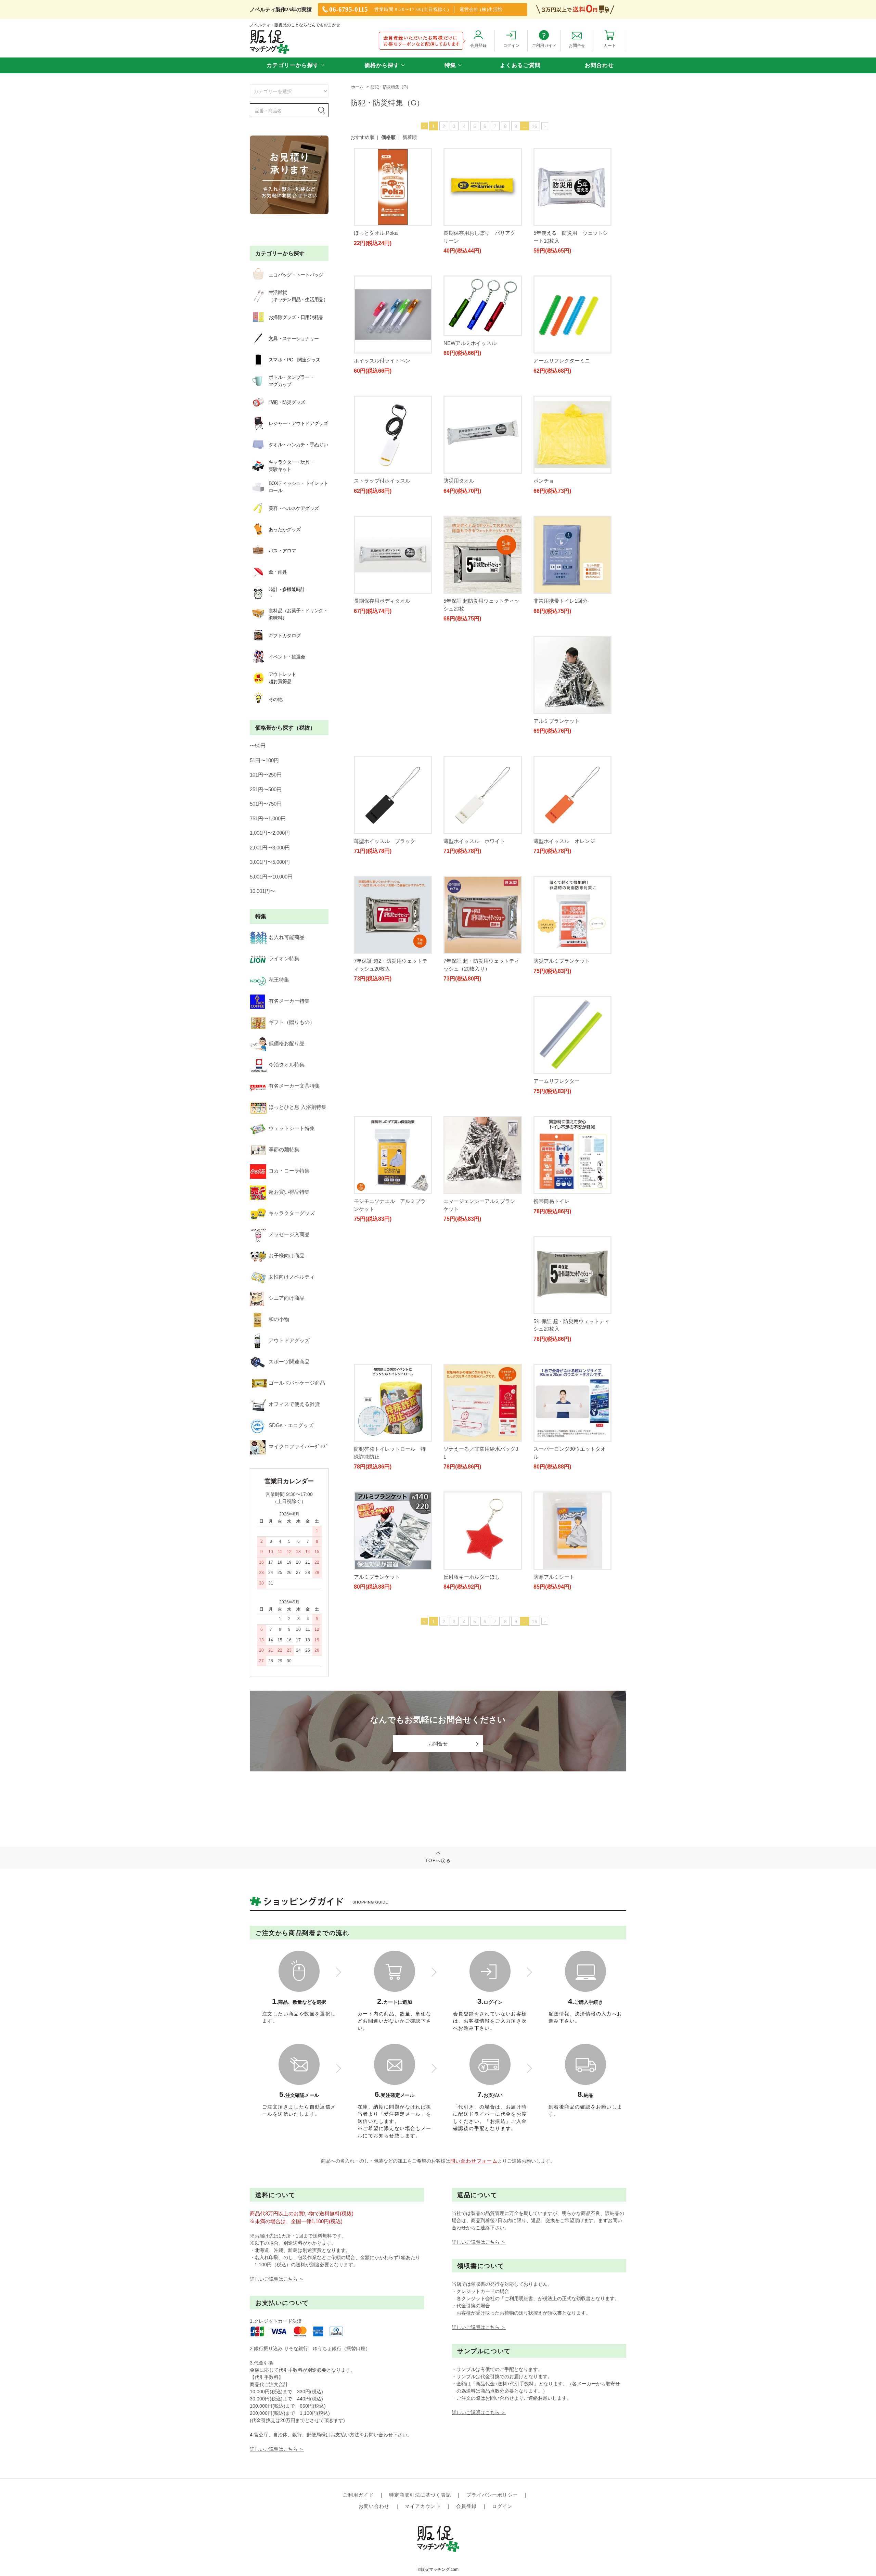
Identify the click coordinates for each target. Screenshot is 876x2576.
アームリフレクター (467, 999)
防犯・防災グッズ (287, 402)
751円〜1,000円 (268, 818)
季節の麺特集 (284, 1149)
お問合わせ (599, 65)
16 (534, 126)
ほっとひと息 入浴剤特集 (298, 1107)
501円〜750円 (266, 804)
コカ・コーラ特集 (289, 1171)
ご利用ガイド (358, 2495)
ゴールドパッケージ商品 (297, 1383)
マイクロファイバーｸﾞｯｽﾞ (299, 1446)
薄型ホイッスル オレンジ (385, 871)
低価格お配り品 (287, 1043)
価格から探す (382, 65)
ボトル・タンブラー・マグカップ (291, 381)
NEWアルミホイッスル (470, 343)
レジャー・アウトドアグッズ (298, 423)
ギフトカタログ (285, 636)
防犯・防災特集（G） (391, 87)
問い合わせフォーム (474, 2161)
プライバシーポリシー (492, 2495)
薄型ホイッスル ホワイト (564, 744)
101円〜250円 (266, 775)
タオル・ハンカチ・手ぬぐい (298, 445)
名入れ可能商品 (287, 937)
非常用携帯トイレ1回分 (561, 616)
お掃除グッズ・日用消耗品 (296, 317)
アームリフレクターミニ (562, 361)
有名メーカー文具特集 (294, 1086)
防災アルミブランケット (382, 999)
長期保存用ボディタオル (382, 616)
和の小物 (279, 1319)
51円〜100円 (264, 760)
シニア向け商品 (287, 1298)
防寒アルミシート (554, 1382)
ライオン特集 (284, 958)
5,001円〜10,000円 (271, 877)
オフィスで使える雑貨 (294, 1404)
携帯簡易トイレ (461, 1126)
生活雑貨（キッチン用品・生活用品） (298, 296)
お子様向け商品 (287, 1255)
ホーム (357, 87)
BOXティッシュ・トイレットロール (298, 487)
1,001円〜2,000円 (270, 833)
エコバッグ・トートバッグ (296, 275)
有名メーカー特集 (289, 1001)
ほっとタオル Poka (376, 233)
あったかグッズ (285, 529)
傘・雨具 (278, 572)
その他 (275, 699)
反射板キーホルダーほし (472, 1382)
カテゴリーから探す (293, 65)
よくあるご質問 (520, 65)
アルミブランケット (377, 744)
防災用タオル (459, 488)
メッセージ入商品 (289, 1234)
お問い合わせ (374, 2506)
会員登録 (466, 2506)
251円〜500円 (266, 789)
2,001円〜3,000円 (270, 848)
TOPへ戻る (438, 1861)
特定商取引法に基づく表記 (420, 2495)
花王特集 (279, 980)
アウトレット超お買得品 (282, 678)
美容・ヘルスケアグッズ (294, 508)
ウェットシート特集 (292, 1128)
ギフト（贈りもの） (292, 1022)
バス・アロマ (282, 551)
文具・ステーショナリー (294, 338)
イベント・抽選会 (287, 657)
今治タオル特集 (287, 1065)
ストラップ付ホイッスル (382, 488)
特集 (450, 65)
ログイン (502, 2506)
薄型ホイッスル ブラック (474, 744)
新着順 (410, 137)
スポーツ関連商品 (289, 1362)
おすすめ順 (362, 137)
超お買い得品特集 (289, 1192)
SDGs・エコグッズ (291, 1425)
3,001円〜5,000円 (270, 862)
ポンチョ (544, 488)
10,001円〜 (262, 891)
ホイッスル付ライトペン (382, 361)
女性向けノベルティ (292, 1277)
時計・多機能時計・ (287, 593)
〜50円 (258, 746)
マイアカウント (423, 2506)
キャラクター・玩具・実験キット (291, 466)
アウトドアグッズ (289, 1340)
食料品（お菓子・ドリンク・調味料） (298, 614)
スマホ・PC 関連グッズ (294, 360)
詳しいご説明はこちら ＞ (277, 2279)
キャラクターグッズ (292, 1213)
